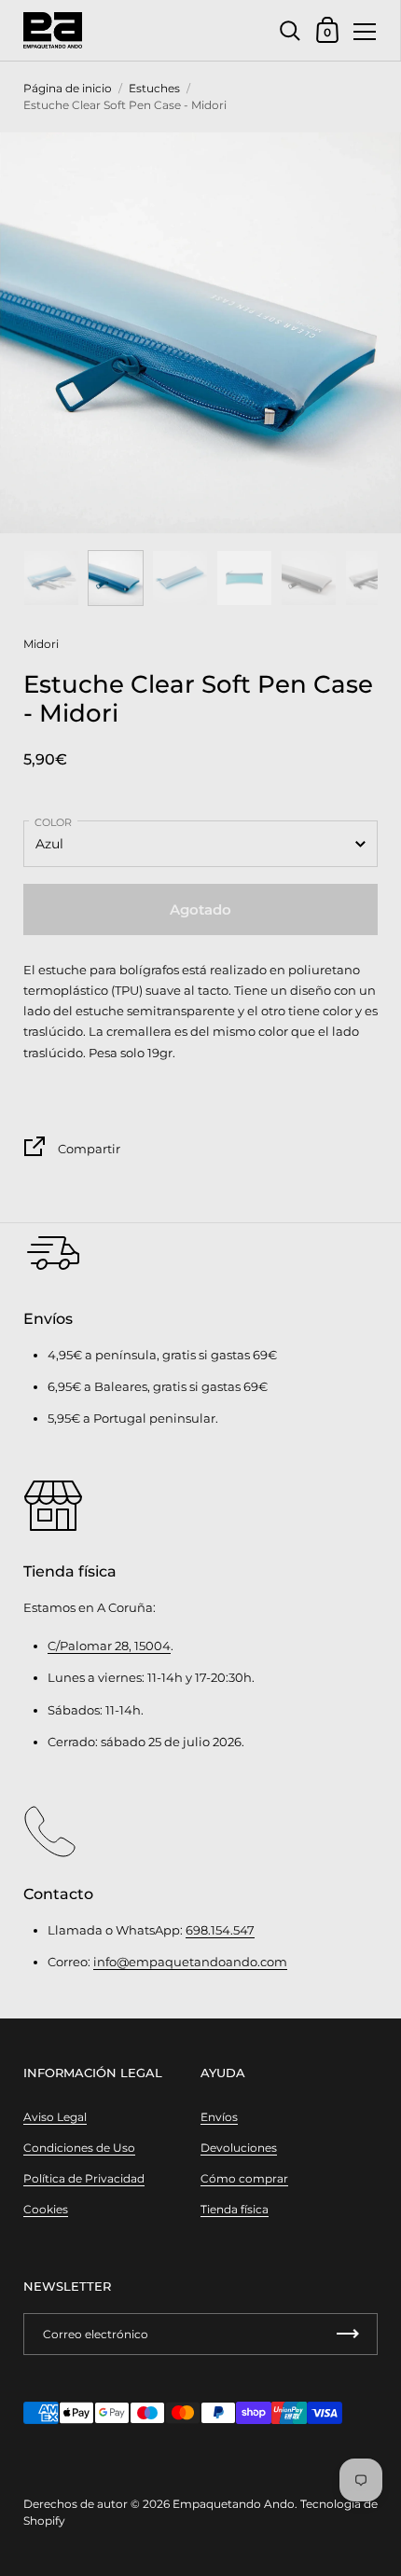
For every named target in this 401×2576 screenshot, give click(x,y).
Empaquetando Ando (234, 2504)
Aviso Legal (55, 2117)
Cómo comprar (244, 2178)
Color (53, 822)
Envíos (219, 2117)
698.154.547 (220, 1930)
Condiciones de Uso (79, 2148)
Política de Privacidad (84, 2178)
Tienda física (235, 2209)
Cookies (46, 2209)
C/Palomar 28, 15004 (109, 1646)
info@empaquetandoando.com (190, 1962)
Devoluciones (239, 2148)
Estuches (154, 88)
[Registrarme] (348, 2334)
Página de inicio (68, 88)
